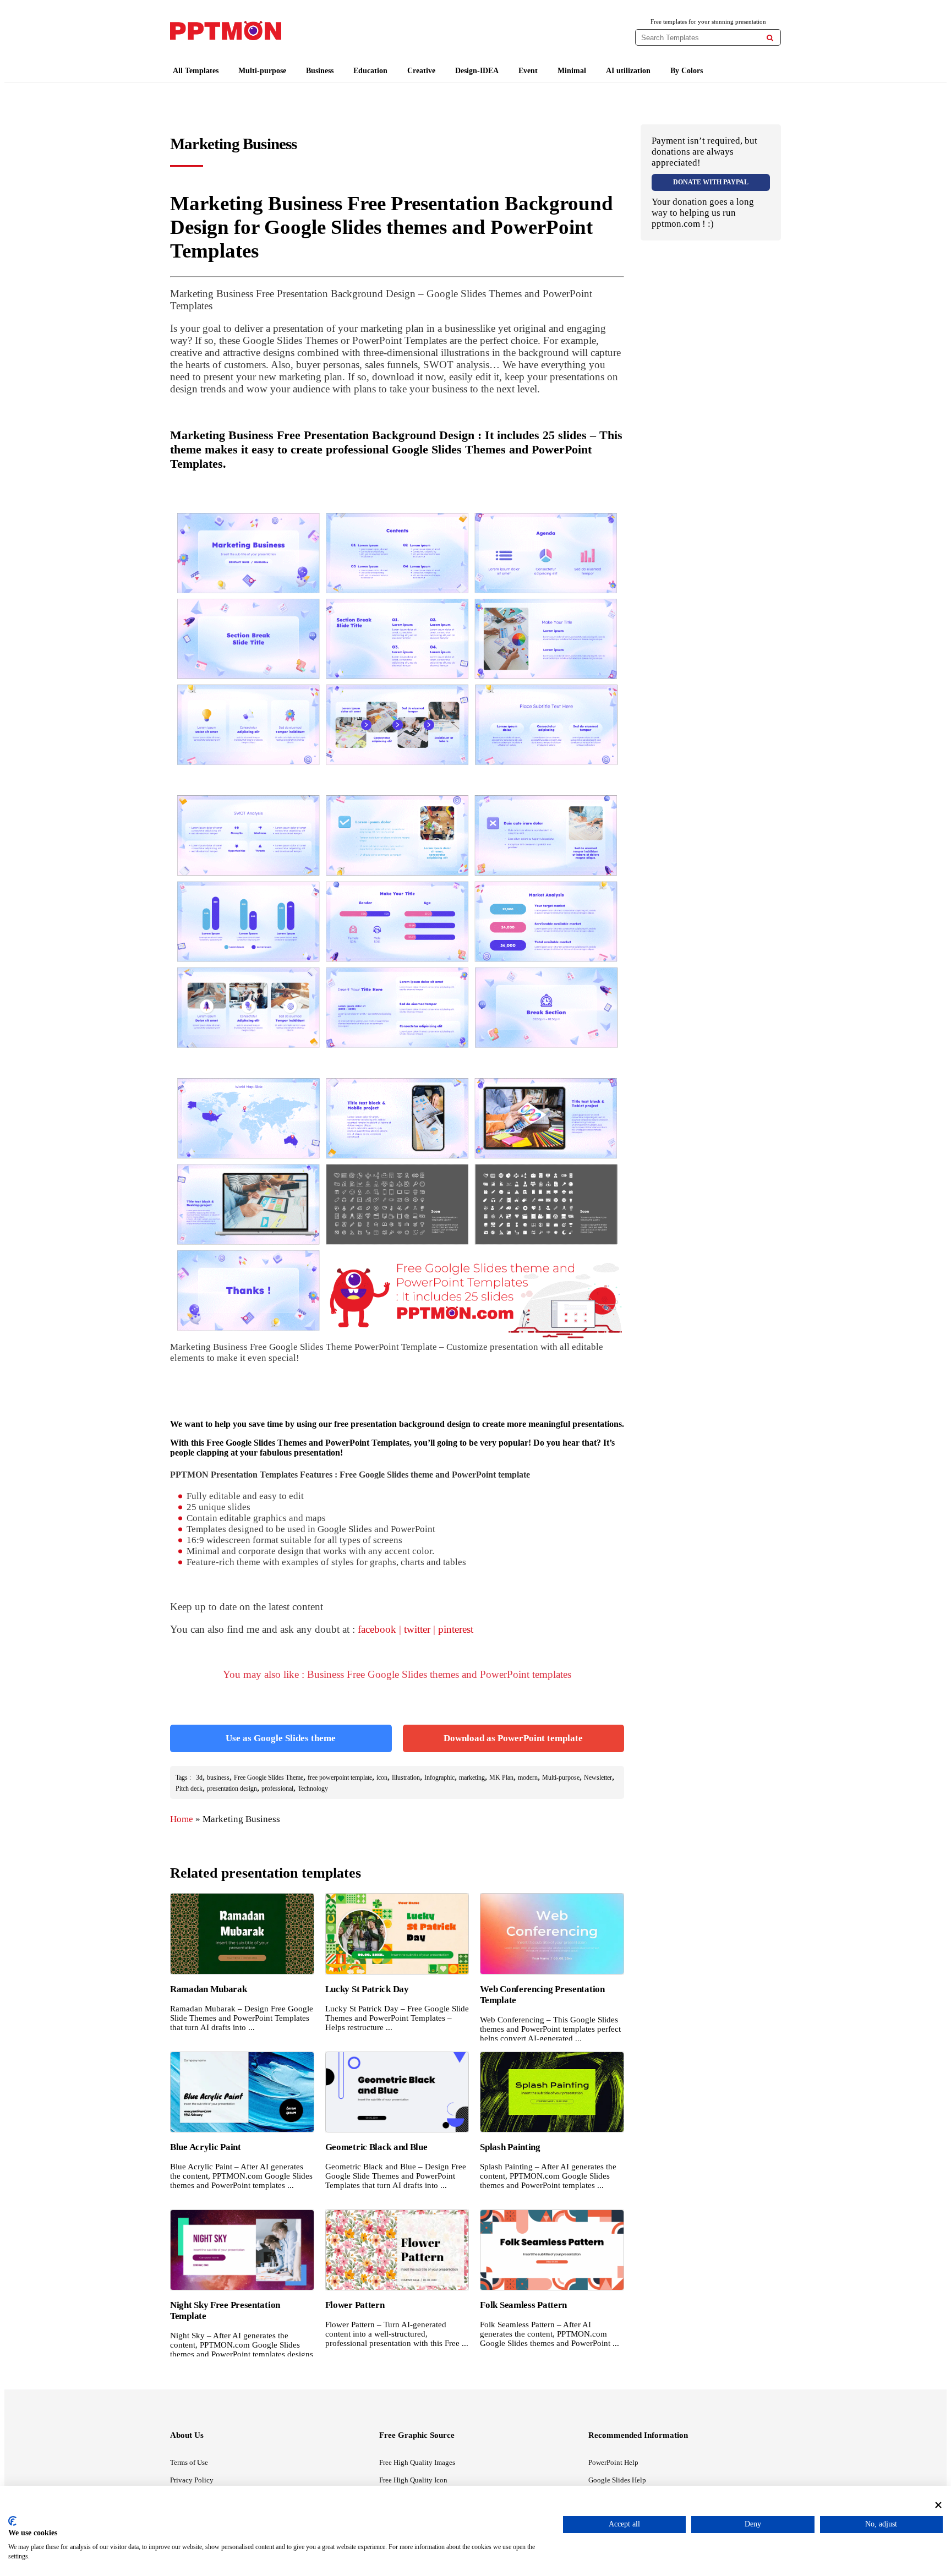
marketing (472, 1778)
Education (370, 71)
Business (320, 71)
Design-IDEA (477, 71)
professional (277, 1789)
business (218, 1778)
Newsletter (598, 1778)
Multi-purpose (262, 71)
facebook (377, 1629)
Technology (313, 1789)
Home (182, 1819)
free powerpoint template (340, 1778)
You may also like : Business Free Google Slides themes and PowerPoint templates (397, 1674)
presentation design (232, 1789)
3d (199, 1778)
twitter (417, 1629)
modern (528, 1778)
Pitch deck (189, 1789)
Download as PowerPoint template (513, 1738)
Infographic (439, 1778)
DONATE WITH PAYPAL (711, 182)
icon (382, 1778)
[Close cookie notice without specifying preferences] (938, 2505)
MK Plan (501, 1778)
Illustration (406, 1778)
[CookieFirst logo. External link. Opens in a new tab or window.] (12, 2521)
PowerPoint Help (613, 2462)
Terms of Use (189, 2462)
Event (528, 71)
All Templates (196, 71)
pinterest (456, 1629)
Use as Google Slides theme (281, 1738)
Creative (421, 71)
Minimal (572, 71)
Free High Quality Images (417, 2462)
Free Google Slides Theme (269, 1778)
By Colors (687, 71)
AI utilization (628, 71)
